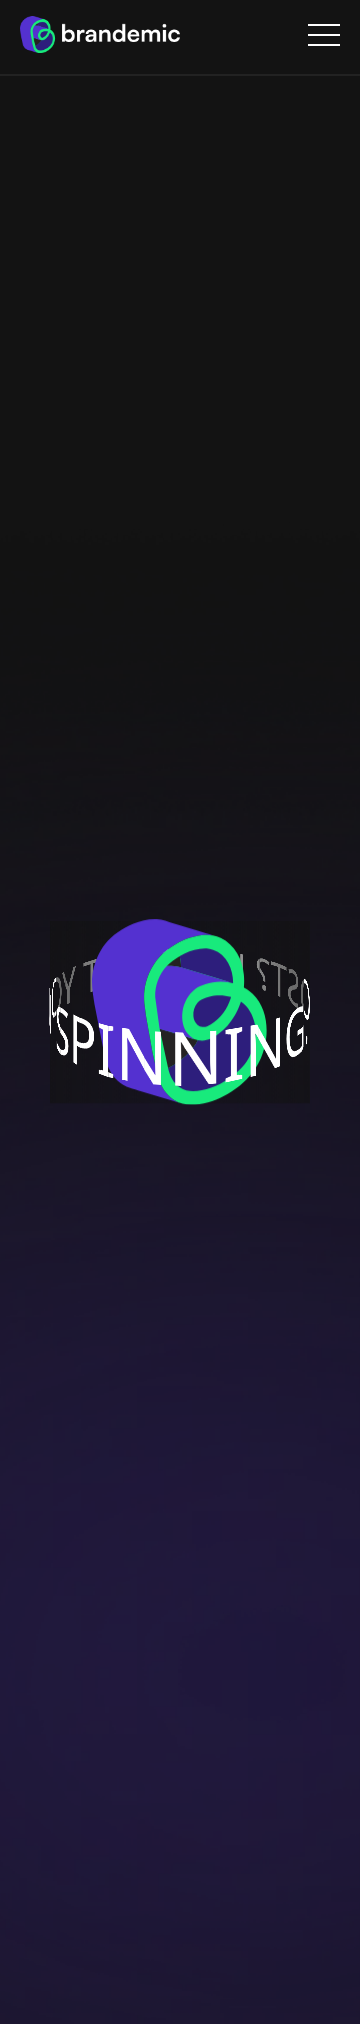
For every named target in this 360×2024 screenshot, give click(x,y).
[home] (100, 34)
